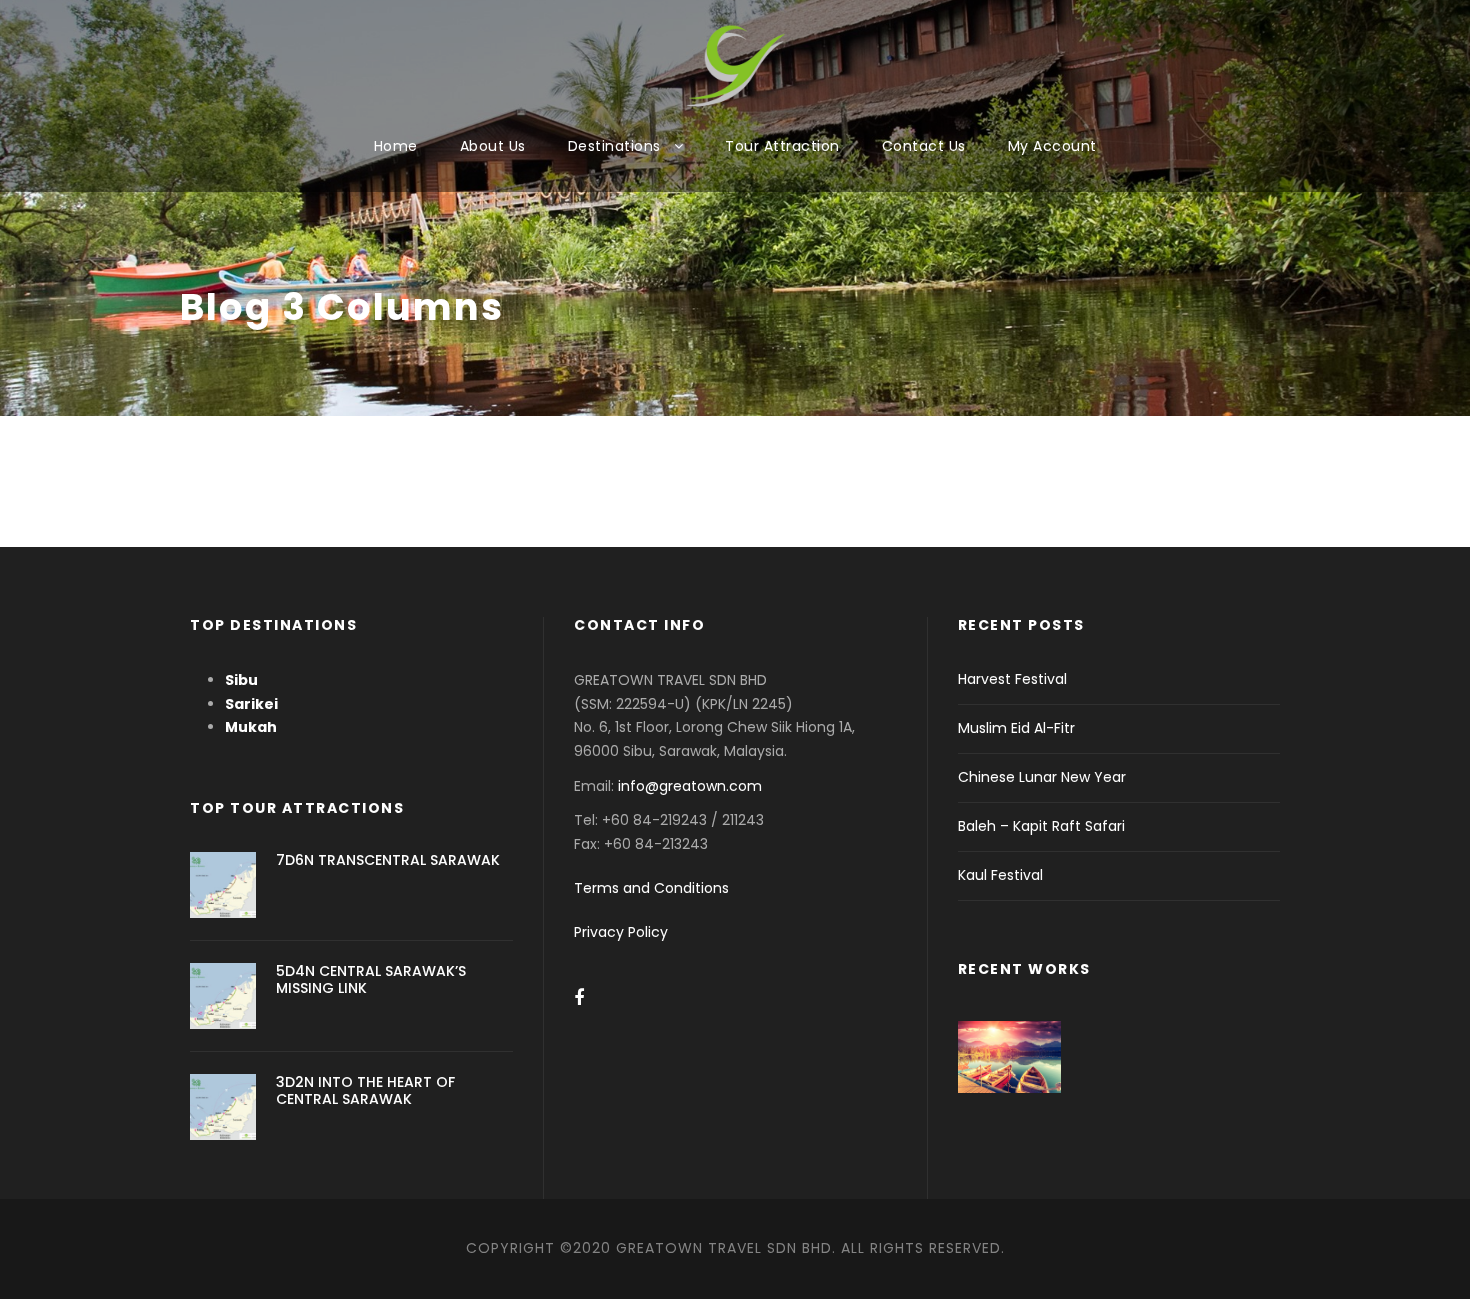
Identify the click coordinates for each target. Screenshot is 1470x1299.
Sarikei (251, 704)
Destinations (614, 146)
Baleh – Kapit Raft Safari (1041, 826)
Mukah (251, 727)
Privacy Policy (621, 932)
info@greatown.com (692, 786)
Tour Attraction (782, 146)
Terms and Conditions (651, 888)
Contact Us (924, 146)
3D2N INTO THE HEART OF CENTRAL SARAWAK (365, 1090)
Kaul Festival (1000, 875)
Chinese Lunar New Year (1042, 777)
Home (396, 146)
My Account (1052, 146)
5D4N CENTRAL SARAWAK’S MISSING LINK (371, 979)
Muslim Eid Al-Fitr (1016, 728)
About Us (493, 146)
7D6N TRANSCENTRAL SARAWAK (388, 860)
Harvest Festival (1012, 679)
